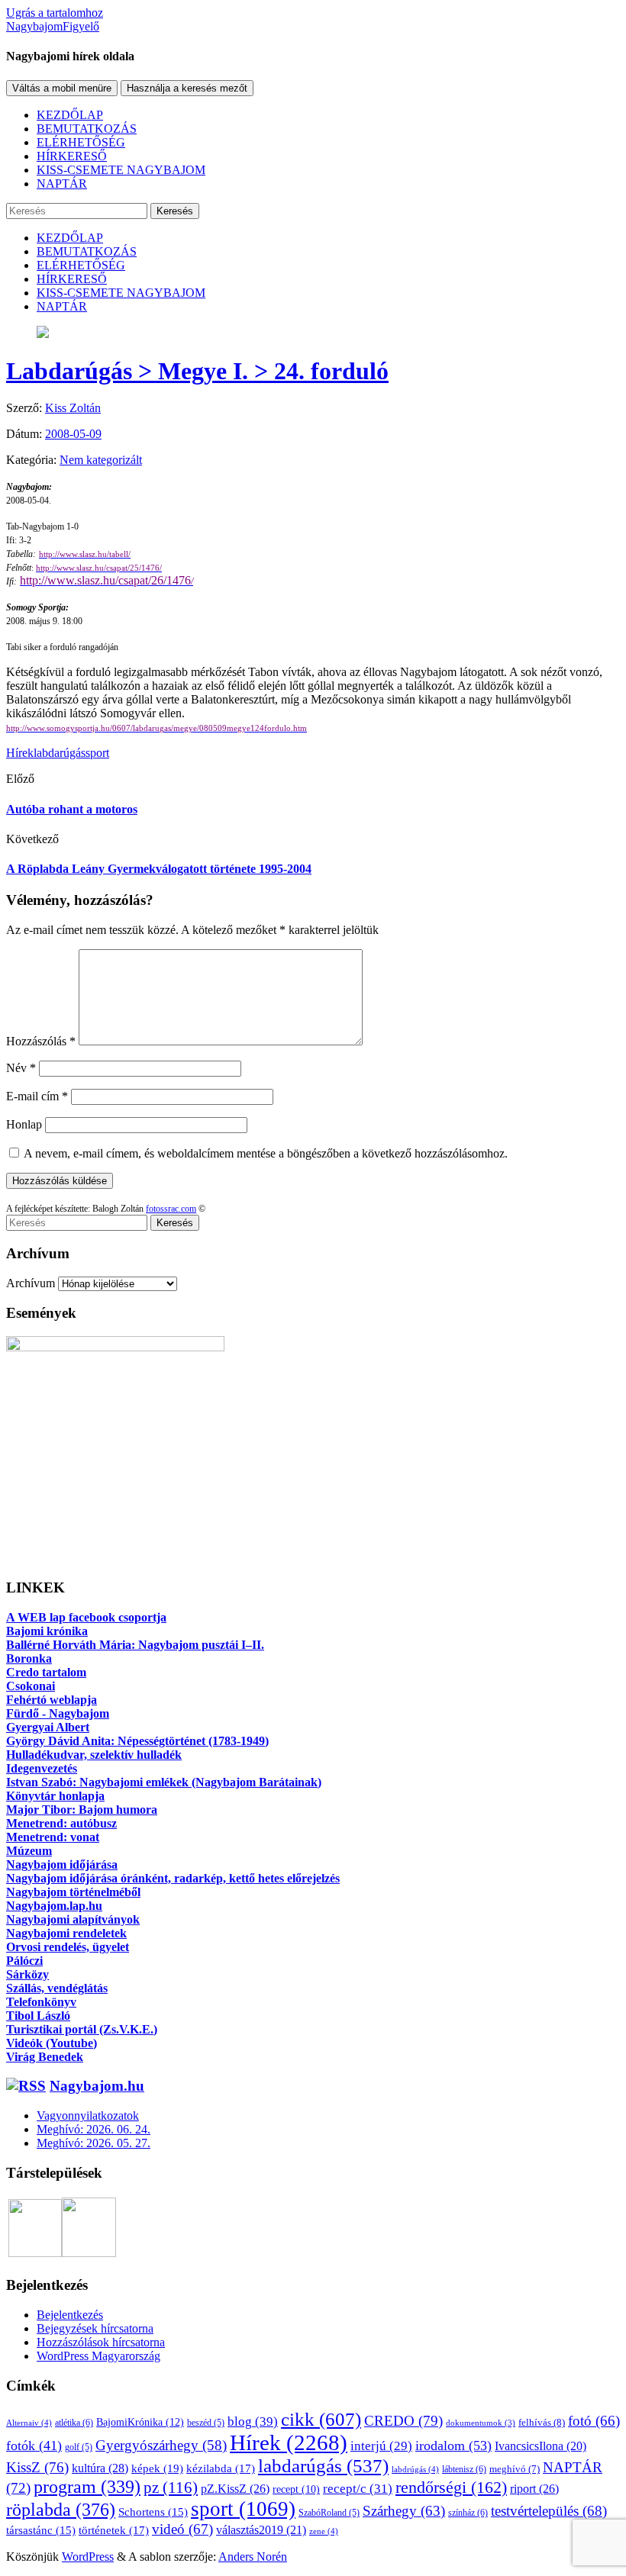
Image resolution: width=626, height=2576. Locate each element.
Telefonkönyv (41, 2002)
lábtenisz (464, 2469)
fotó (594, 2421)
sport (97, 753)
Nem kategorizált (101, 460)
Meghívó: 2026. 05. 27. (94, 2143)
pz (171, 2487)
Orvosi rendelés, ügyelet (68, 1947)
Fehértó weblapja (52, 1700)
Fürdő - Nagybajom (58, 1713)
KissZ (37, 2467)
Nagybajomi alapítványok (73, 1919)
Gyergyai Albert (48, 1727)
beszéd (206, 2423)
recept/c (358, 2489)
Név (21, 1068)
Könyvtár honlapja (55, 1796)
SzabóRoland (329, 2513)
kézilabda (221, 2468)
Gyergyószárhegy (161, 2445)
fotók (34, 2446)
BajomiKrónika (140, 2422)
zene (324, 2531)
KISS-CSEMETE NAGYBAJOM (121, 170)
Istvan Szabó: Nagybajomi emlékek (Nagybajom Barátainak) (164, 1782)
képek (157, 2468)
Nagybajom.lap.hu (54, 1906)
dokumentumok (481, 2423)
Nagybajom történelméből (73, 1892)
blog (253, 2421)
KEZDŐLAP (70, 115)
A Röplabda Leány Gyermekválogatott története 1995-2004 (159, 869)
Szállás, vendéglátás (57, 1988)
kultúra (100, 2468)
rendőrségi (451, 2487)
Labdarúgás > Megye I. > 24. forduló (197, 371)
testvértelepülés (549, 2511)
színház (468, 2513)
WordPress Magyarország (98, 2356)
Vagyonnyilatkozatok (88, 2116)
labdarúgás (60, 753)
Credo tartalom (46, 1672)
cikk (321, 2419)
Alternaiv (29, 2423)
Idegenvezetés (42, 1768)
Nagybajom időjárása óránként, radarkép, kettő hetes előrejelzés (173, 1878)
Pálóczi (24, 1961)
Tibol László (38, 2016)
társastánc (41, 2530)
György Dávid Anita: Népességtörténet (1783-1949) (137, 1741)
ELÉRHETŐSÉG (81, 142)
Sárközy (27, 1974)
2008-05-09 (73, 434)
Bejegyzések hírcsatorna (95, 2328)
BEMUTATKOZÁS (87, 129)
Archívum (31, 1283)
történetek (114, 2530)
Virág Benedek (45, 2057)
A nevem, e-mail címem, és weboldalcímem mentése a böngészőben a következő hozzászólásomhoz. (266, 1153)
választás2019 (261, 2530)
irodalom (453, 2446)
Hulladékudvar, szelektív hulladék (94, 1755)
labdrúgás (415, 2469)
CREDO (403, 2421)
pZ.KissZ (235, 2489)
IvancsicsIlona (540, 2446)
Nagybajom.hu (97, 2086)
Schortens (153, 2512)
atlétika (74, 2423)
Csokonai (31, 1686)
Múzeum (29, 1851)
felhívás (542, 2422)
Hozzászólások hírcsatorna (101, 2342)
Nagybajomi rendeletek (66, 1933)
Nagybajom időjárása (62, 1864)
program (87, 2487)
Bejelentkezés (70, 2315)
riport (534, 2489)
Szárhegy (404, 2511)
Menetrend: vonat (53, 1837)
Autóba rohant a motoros (72, 809)
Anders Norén (253, 2557)
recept (296, 2489)
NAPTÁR (62, 184)
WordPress (88, 2557)
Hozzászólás (41, 1041)
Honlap (24, 1124)
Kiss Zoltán (73, 408)
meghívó (515, 2469)
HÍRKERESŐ (72, 156)
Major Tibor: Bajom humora (82, 1810)
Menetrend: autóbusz (61, 1823)
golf (79, 2447)
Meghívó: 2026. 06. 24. (94, 2129)
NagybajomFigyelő (53, 26)
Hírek (20, 753)
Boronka (29, 1658)
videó (182, 2529)
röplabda (61, 2510)
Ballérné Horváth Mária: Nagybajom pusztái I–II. (135, 1645)
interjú (381, 2446)
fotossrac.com (171, 1209)
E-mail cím (37, 1096)
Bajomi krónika (47, 1631)
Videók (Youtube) (52, 2043)
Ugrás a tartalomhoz (55, 13)
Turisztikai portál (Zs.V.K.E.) (82, 2029)
